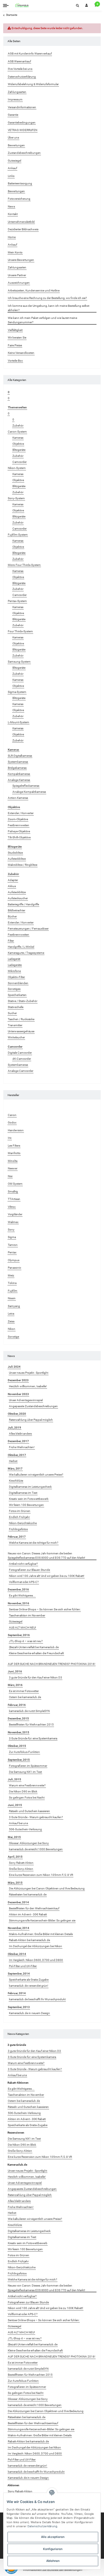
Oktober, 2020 (17, 1414)
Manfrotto (14, 1153)
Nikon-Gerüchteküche (23, 1523)
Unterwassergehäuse (21, 1031)
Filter (11, 941)
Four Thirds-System (20, 631)
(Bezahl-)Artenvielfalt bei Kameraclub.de (34, 1647)
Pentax (12, 1252)
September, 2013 (19, 2007)
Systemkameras (18, 762)
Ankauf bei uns (18, 1823)
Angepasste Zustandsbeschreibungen (33, 1406)
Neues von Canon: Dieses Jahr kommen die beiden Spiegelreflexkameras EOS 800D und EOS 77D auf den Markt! (47, 1556)
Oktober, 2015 (17, 1746)
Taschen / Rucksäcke (21, 1019)
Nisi (10, 1176)
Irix (10, 1138)
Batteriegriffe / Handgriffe (23, 904)
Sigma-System (17, 692)
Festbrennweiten (18, 825)
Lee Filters (14, 1146)
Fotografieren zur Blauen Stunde (29, 1570)
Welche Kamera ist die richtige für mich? (34, 1543)
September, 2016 (19, 1635)
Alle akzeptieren (53, 2537)
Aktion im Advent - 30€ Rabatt (28, 1914)
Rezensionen (16, 2133)
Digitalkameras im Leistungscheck (30, 1487)
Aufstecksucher (18, 898)
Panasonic (14, 1268)
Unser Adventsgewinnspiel (26, 1400)
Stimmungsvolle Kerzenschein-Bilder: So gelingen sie (42, 1920)
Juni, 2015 (15, 1805)
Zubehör (18, 426)
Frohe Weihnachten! (22, 1447)
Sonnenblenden (18, 983)
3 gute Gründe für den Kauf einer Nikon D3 (36, 1677)
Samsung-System (19, 662)
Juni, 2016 (15, 1671)
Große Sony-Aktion (21, 1869)
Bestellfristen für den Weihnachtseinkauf (34, 1908)
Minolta (13, 1161)
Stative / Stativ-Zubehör (23, 1001)
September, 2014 (19, 1974)
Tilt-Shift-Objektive (19, 837)
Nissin (12, 1298)
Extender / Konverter (21, 813)
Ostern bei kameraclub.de (25, 1697)
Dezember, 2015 (18, 1718)
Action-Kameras (18, 798)
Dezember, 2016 (18, 1589)
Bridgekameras (17, 768)
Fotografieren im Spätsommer (28, 1766)
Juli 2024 (14, 1367)
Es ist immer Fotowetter (24, 1691)
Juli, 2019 (14, 1428)
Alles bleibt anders (20, 1434)
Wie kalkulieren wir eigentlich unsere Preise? (36, 1475)
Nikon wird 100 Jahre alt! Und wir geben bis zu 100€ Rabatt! (47, 1576)
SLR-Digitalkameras (20, 756)
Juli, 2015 (14, 1779)
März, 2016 (15, 1685)
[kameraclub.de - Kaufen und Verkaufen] (22, 5)
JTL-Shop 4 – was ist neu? (26, 1641)
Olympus (14, 1260)
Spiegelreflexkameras (26, 786)
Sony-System (16, 498)
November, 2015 (18, 1732)
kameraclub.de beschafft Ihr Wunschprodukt (37, 1999)
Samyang (14, 1306)
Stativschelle (16, 1007)
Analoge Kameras (19, 780)
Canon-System (17, 432)
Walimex (13, 1222)
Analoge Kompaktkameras (29, 792)
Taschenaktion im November (27, 1615)
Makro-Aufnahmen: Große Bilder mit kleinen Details (41, 1934)
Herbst (13, 1461)
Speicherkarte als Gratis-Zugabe (29, 1980)
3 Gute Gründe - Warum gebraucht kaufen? (36, 1817)
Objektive (18, 444)
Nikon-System (17, 468)
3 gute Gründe (17, 2045)
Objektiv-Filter (16, 977)
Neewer (13, 1168)
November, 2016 (18, 1603)
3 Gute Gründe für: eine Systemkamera (33, 1738)
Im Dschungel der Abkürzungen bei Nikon (36, 1946)
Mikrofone (14, 971)
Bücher (12, 916)
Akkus (12, 886)
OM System (15, 1184)
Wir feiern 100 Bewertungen (26, 1505)
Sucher (12, 1013)
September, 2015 (19, 1760)
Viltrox (12, 1207)
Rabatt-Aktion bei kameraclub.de (29, 1940)
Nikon (12, 1329)
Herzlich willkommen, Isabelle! (28, 1386)
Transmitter (15, 1025)
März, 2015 (15, 1883)
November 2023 (18, 1394)
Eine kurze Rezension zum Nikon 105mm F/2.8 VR (41, 1875)
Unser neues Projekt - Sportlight (29, 1373)
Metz (11, 1275)
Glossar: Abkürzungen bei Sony (29, 1843)
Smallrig (13, 1191)
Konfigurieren (53, 2549)
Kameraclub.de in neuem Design (29, 2013)
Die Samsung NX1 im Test (25, 1772)
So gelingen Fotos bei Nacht (27, 1798)
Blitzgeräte (19, 450)
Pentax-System (17, 601)
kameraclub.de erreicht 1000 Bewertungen (36, 1849)
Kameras (18, 438)
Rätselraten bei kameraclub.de (28, 1894)
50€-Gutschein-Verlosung (25, 1829)
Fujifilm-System (18, 535)
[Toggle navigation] (6, 5)
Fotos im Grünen (20, 1511)
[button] (77, 5)
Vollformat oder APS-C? (24, 1582)
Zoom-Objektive (18, 819)
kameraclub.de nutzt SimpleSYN (29, 1711)
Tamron (13, 1245)
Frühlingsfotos (18, 1529)
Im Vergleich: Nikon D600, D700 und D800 (36, 1960)
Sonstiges (14, 989)
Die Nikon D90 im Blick (23, 1791)
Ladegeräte (15, 965)
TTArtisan (14, 1199)
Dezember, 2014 (18, 1902)
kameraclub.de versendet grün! (29, 1986)
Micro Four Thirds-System (24, 565)
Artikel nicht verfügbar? (23, 1564)
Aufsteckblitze (17, 859)
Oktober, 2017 (17, 1455)
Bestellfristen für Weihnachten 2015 (31, 1725)
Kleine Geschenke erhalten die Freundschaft (36, 1653)
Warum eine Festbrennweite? (27, 1785)
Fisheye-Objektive (19, 831)
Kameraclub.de (17, 2165)
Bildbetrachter (16, 910)
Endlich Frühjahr (19, 1517)
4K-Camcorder (22, 1059)
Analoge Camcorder (21, 1071)
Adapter (13, 880)
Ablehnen (53, 2561)
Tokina (12, 1283)
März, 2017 (15, 1469)
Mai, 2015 (14, 1837)
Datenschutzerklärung (42, 2526)
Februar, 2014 (17, 1993)
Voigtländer (15, 1214)
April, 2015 (15, 1857)
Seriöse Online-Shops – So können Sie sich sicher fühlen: (45, 1609)
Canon (12, 1115)
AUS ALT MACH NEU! (23, 1628)
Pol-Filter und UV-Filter (23, 1966)
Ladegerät (14, 959)
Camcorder (19, 462)
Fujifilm (13, 1291)
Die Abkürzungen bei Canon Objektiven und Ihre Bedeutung (47, 1888)
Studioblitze (15, 853)
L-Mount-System (18, 722)
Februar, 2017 (17, 1537)
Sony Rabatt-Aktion (21, 1863)
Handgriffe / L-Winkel (21, 947)
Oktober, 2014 (17, 1954)
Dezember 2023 (18, 1380)
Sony (11, 1230)
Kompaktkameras (19, 774)
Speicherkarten (17, 995)
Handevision (16, 1130)
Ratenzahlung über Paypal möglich (31, 1420)
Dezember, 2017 (18, 1441)
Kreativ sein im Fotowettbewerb (29, 1499)
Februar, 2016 (17, 1705)
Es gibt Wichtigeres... (22, 1595)
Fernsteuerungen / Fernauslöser (28, 929)
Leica (11, 1314)
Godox (12, 1122)
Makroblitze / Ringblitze (23, 865)
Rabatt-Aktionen (18, 2083)
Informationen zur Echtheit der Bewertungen (53, 2570)
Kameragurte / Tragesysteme (26, 953)
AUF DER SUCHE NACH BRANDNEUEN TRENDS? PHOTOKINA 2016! (52, 1664)
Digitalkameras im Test (23, 1493)
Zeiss (11, 1321)
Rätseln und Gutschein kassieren (29, 1811)
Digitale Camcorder (20, 1053)
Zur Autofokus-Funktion (24, 1752)
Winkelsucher (16, 1037)
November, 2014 (18, 1928)
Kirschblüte (16, 1481)
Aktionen (13, 2485)
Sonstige (13, 1337)
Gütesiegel (16, 1621)
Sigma (12, 1237)
